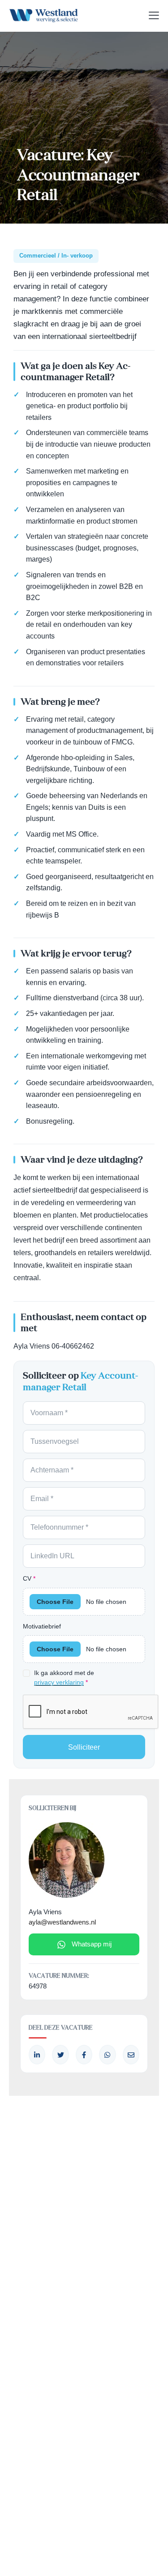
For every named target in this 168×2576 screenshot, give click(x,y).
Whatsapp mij (92, 1944)
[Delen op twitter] (60, 2055)
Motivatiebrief (42, 1626)
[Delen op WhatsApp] (107, 2055)
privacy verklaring (59, 1682)
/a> (84, 2055)
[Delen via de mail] (131, 2055)
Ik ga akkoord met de (64, 1677)
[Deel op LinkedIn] (37, 2055)
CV (29, 1578)
